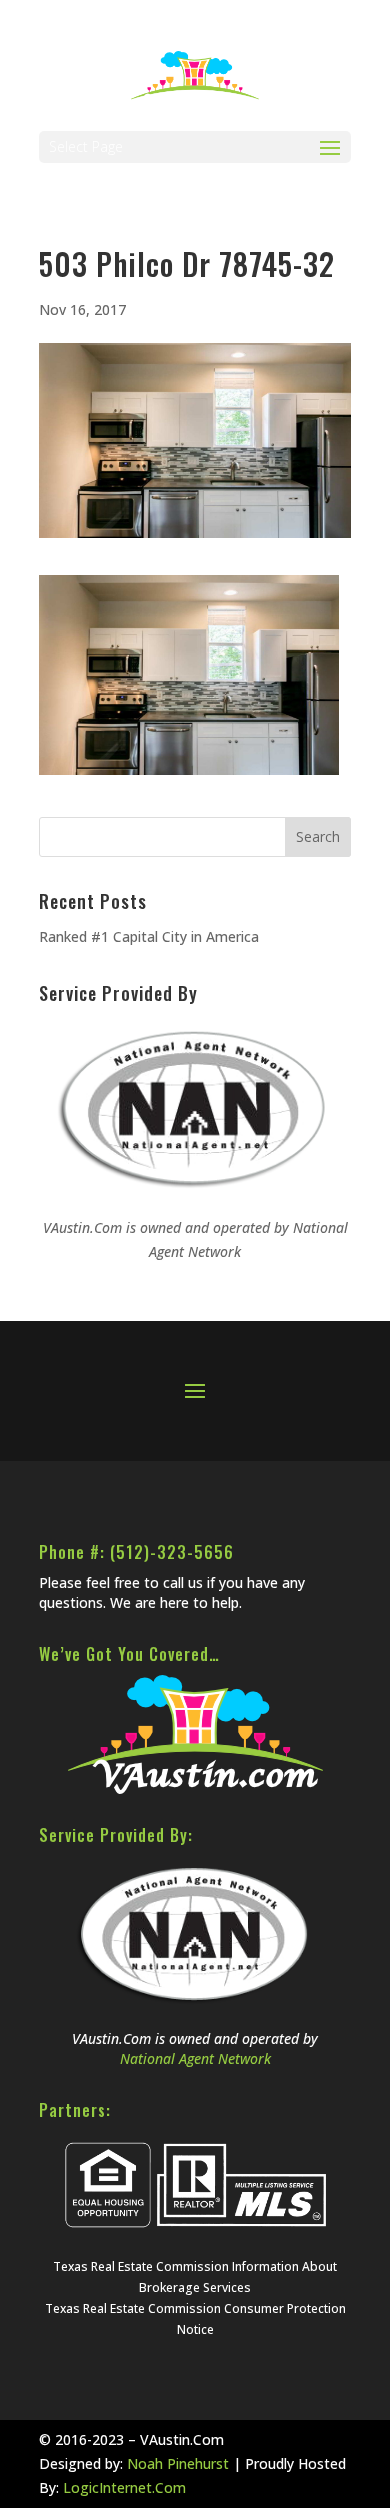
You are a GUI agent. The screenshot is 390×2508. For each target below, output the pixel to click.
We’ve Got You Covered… (129, 1654)
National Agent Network (195, 2058)
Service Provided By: (116, 1835)
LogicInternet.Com (124, 2487)
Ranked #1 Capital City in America (149, 936)
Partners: (75, 2110)
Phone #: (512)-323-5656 (136, 1552)
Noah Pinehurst (178, 2463)
